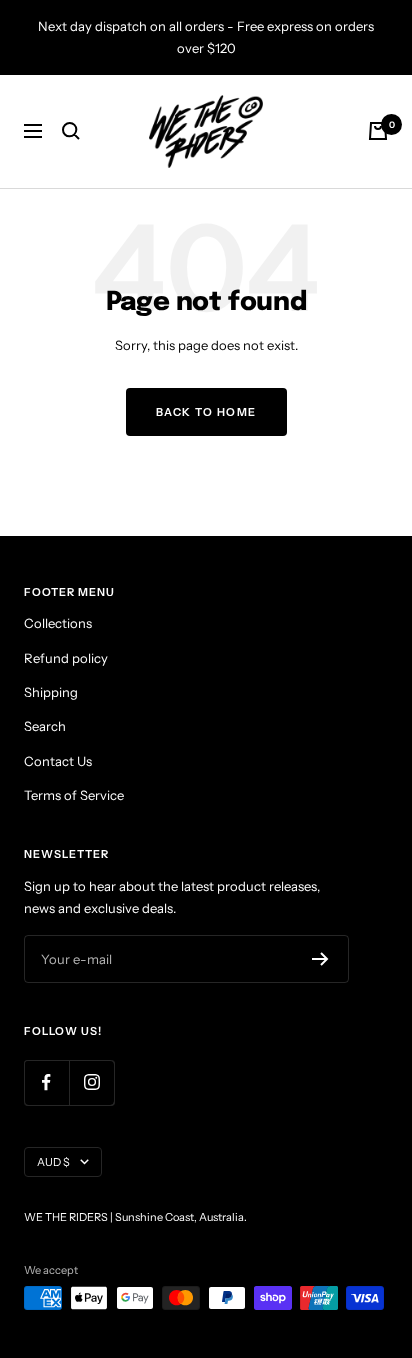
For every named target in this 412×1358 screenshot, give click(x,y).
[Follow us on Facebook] (46, 1082)
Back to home (206, 412)
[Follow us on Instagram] (91, 1082)
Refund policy (66, 658)
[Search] (71, 131)
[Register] (320, 959)
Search (45, 726)
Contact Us (58, 761)
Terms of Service (74, 795)
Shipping (51, 692)
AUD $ (53, 1162)
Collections (58, 623)
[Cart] (378, 131)
